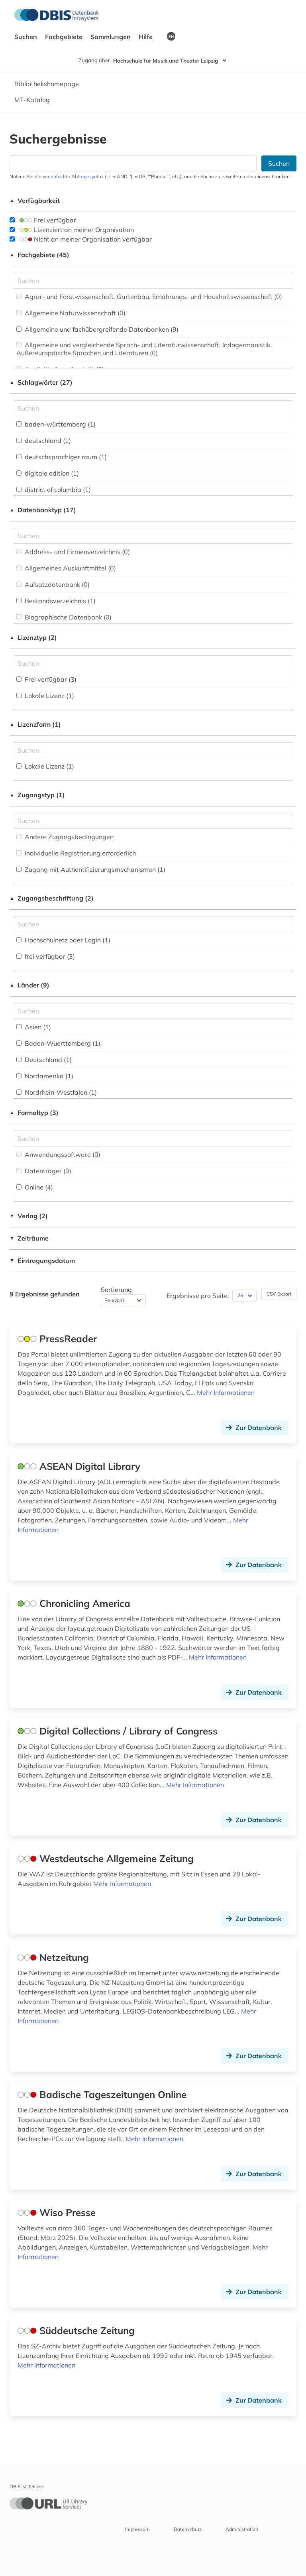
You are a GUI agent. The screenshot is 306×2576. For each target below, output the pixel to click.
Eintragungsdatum (42, 1260)
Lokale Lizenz (49, 696)
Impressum (137, 2529)
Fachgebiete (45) (39, 255)
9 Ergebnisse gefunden (45, 1294)
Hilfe (146, 37)
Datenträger (47, 1171)
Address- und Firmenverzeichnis (76, 552)
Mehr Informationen (226, 1392)
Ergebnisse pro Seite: (198, 1296)
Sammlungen (111, 37)
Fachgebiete (65, 37)
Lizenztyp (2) (33, 637)
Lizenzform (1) (35, 724)
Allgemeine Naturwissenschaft (74, 313)
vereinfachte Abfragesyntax (73, 176)
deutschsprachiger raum (65, 457)
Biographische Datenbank (67, 617)
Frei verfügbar (54, 220)
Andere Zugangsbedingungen (68, 837)
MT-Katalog (32, 100)
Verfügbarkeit (35, 201)
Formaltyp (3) (34, 1113)
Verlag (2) (29, 1216)
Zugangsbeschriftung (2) (52, 898)
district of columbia (57, 490)
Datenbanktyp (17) (43, 510)
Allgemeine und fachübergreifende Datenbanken (101, 329)
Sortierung (116, 1290)
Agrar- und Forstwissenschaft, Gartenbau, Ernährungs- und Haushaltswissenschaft (153, 297)
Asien (37, 1027)
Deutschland (47, 1060)
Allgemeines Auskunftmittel (70, 568)
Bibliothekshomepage (47, 84)
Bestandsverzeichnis (59, 601)
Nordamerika (48, 1076)
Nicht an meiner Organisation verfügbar (92, 239)
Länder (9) (29, 985)
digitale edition (51, 473)
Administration (242, 2529)
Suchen (26, 37)
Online (38, 1187)
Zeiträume (29, 1238)
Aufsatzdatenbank (56, 584)
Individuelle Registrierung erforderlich (79, 853)
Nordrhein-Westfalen (60, 1092)
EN (171, 36)
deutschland (47, 440)
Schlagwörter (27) (41, 382)
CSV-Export (279, 1294)
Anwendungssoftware (62, 1154)
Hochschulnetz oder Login (67, 940)
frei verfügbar (49, 956)
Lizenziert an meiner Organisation (83, 230)
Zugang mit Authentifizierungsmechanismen (94, 869)
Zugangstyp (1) (37, 795)
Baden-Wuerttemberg (62, 1043)
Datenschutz (188, 2529)
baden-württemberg (59, 424)
